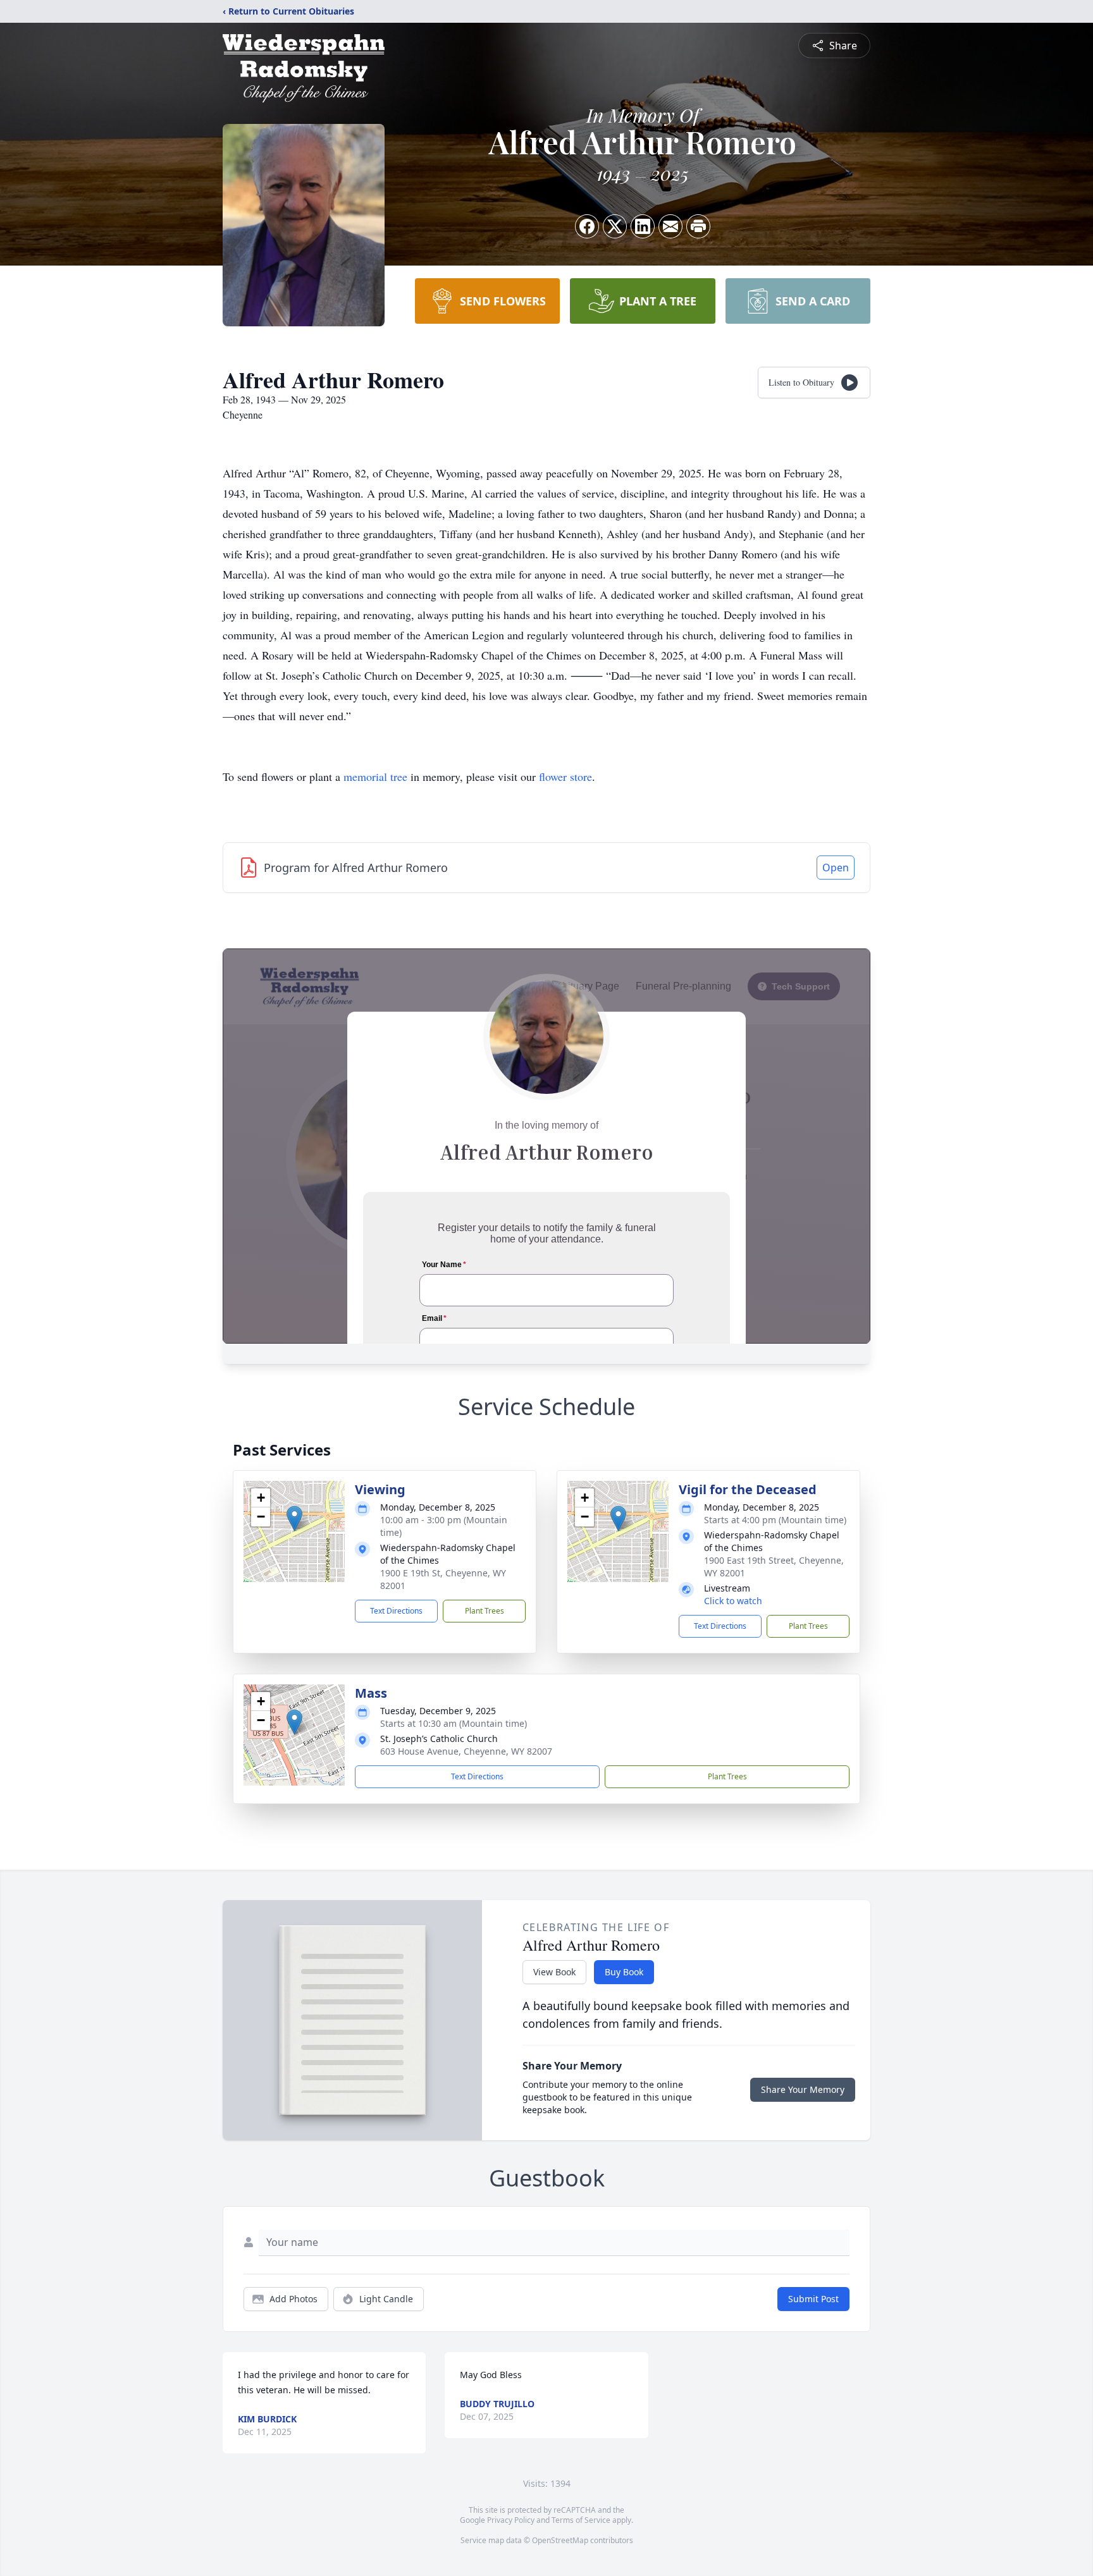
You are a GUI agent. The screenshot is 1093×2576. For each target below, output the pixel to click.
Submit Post (813, 2299)
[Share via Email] (670, 226)
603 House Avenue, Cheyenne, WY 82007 (466, 1751)
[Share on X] (615, 226)
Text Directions (396, 1611)
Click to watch (733, 1601)
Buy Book (624, 1972)
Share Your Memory (803, 2089)
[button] (294, 1518)
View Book (554, 1972)
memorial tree (375, 776)
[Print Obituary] (698, 226)
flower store (565, 776)
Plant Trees (485, 1611)
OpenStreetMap (560, 2540)
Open (836, 868)
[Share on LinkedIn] (643, 226)
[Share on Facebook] (587, 226)
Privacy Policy (511, 2520)
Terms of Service (581, 2520)
